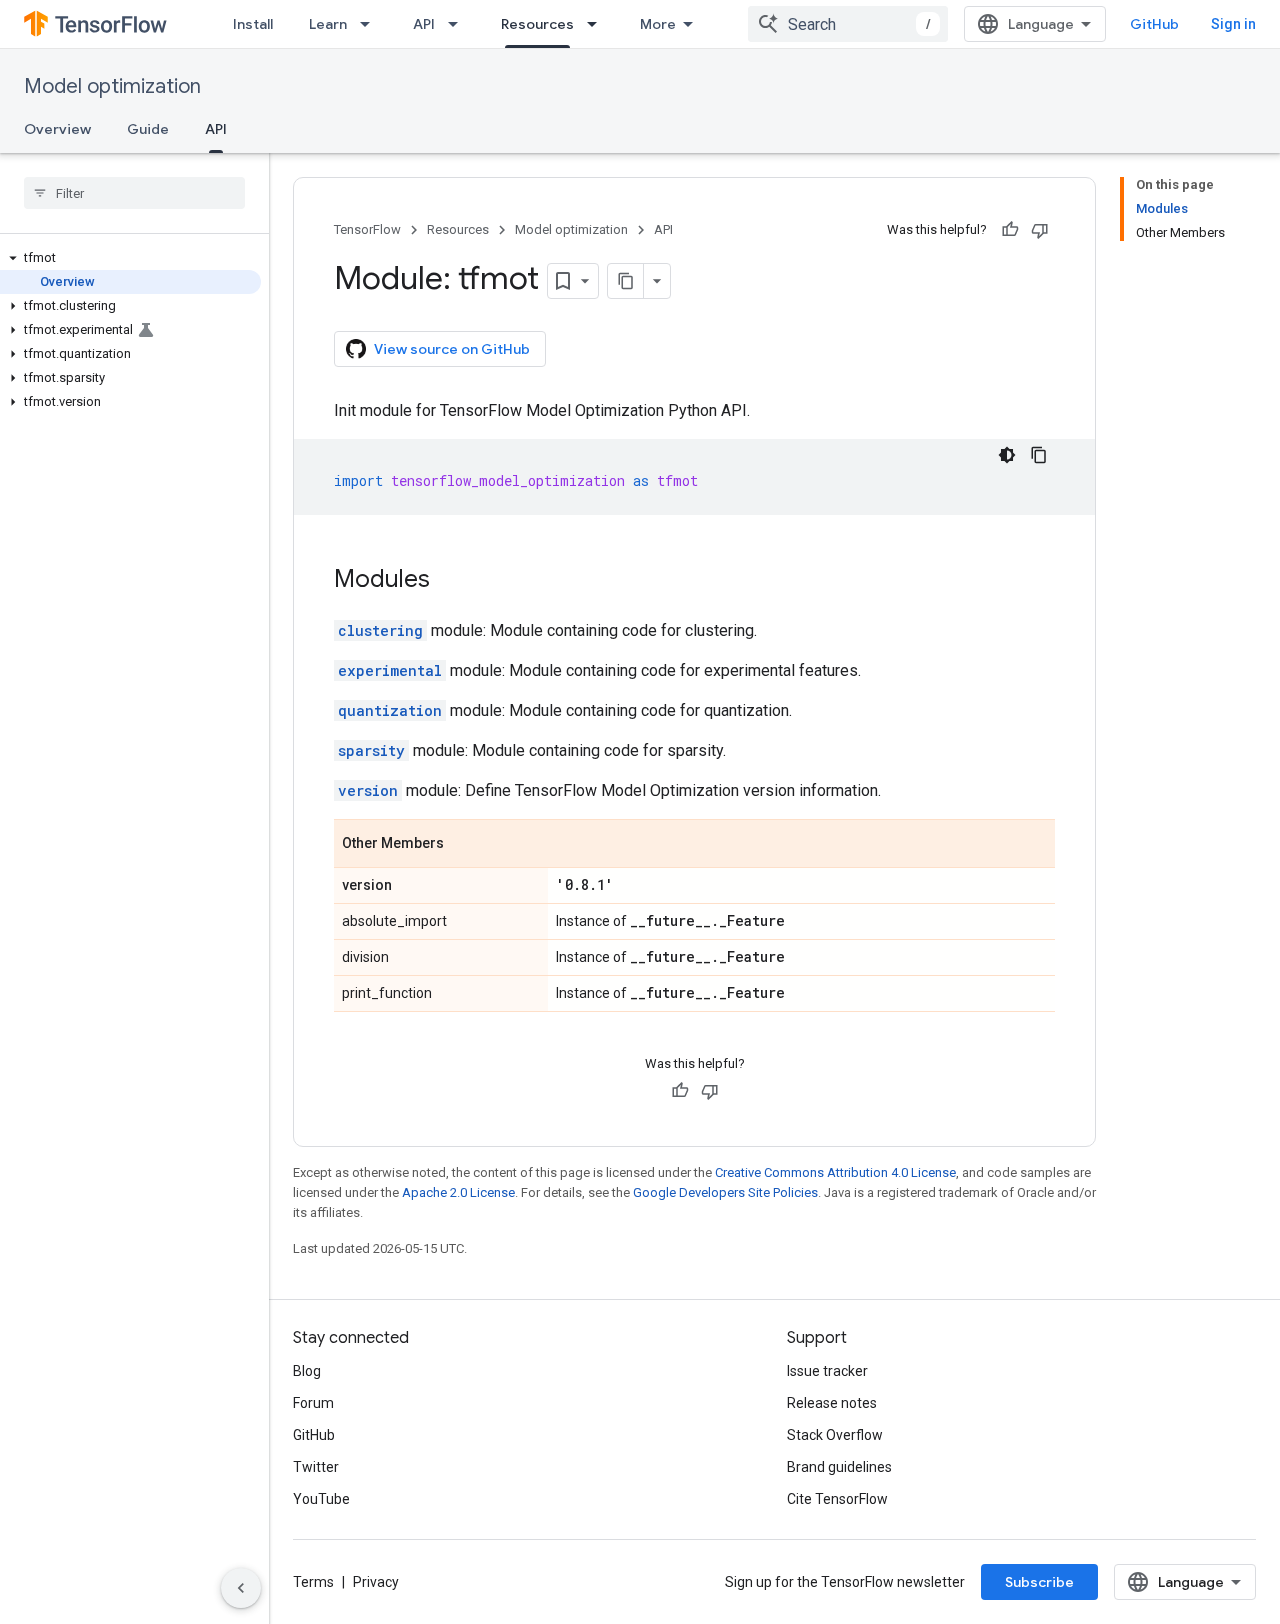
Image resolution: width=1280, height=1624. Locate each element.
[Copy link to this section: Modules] (450, 581)
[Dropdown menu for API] (459, 24)
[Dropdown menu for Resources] (598, 24)
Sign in (1233, 24)
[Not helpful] (1040, 230)
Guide (148, 129)
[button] (130, 258)
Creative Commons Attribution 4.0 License (835, 1172)
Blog (307, 1371)
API (424, 24)
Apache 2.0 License (458, 1192)
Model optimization (112, 86)
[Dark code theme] (1007, 455)
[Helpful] (1010, 230)
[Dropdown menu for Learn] (371, 24)
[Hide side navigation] (241, 1588)
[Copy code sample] (1039, 455)
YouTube (321, 1499)
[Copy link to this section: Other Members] (464, 845)
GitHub (1154, 24)
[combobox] (848, 24)
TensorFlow (367, 229)
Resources (537, 24)
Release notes (832, 1403)
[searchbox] (134, 193)
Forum (313, 1403)
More (658, 24)
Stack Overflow (835, 1435)
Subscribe (1039, 1582)
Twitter (316, 1467)
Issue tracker (827, 1371)
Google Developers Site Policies (725, 1192)
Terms (313, 1582)
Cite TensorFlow (837, 1499)
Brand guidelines (839, 1467)
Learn (328, 24)
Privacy (376, 1582)
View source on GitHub (452, 349)
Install (253, 24)
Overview (57, 129)
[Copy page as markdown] (626, 281)
